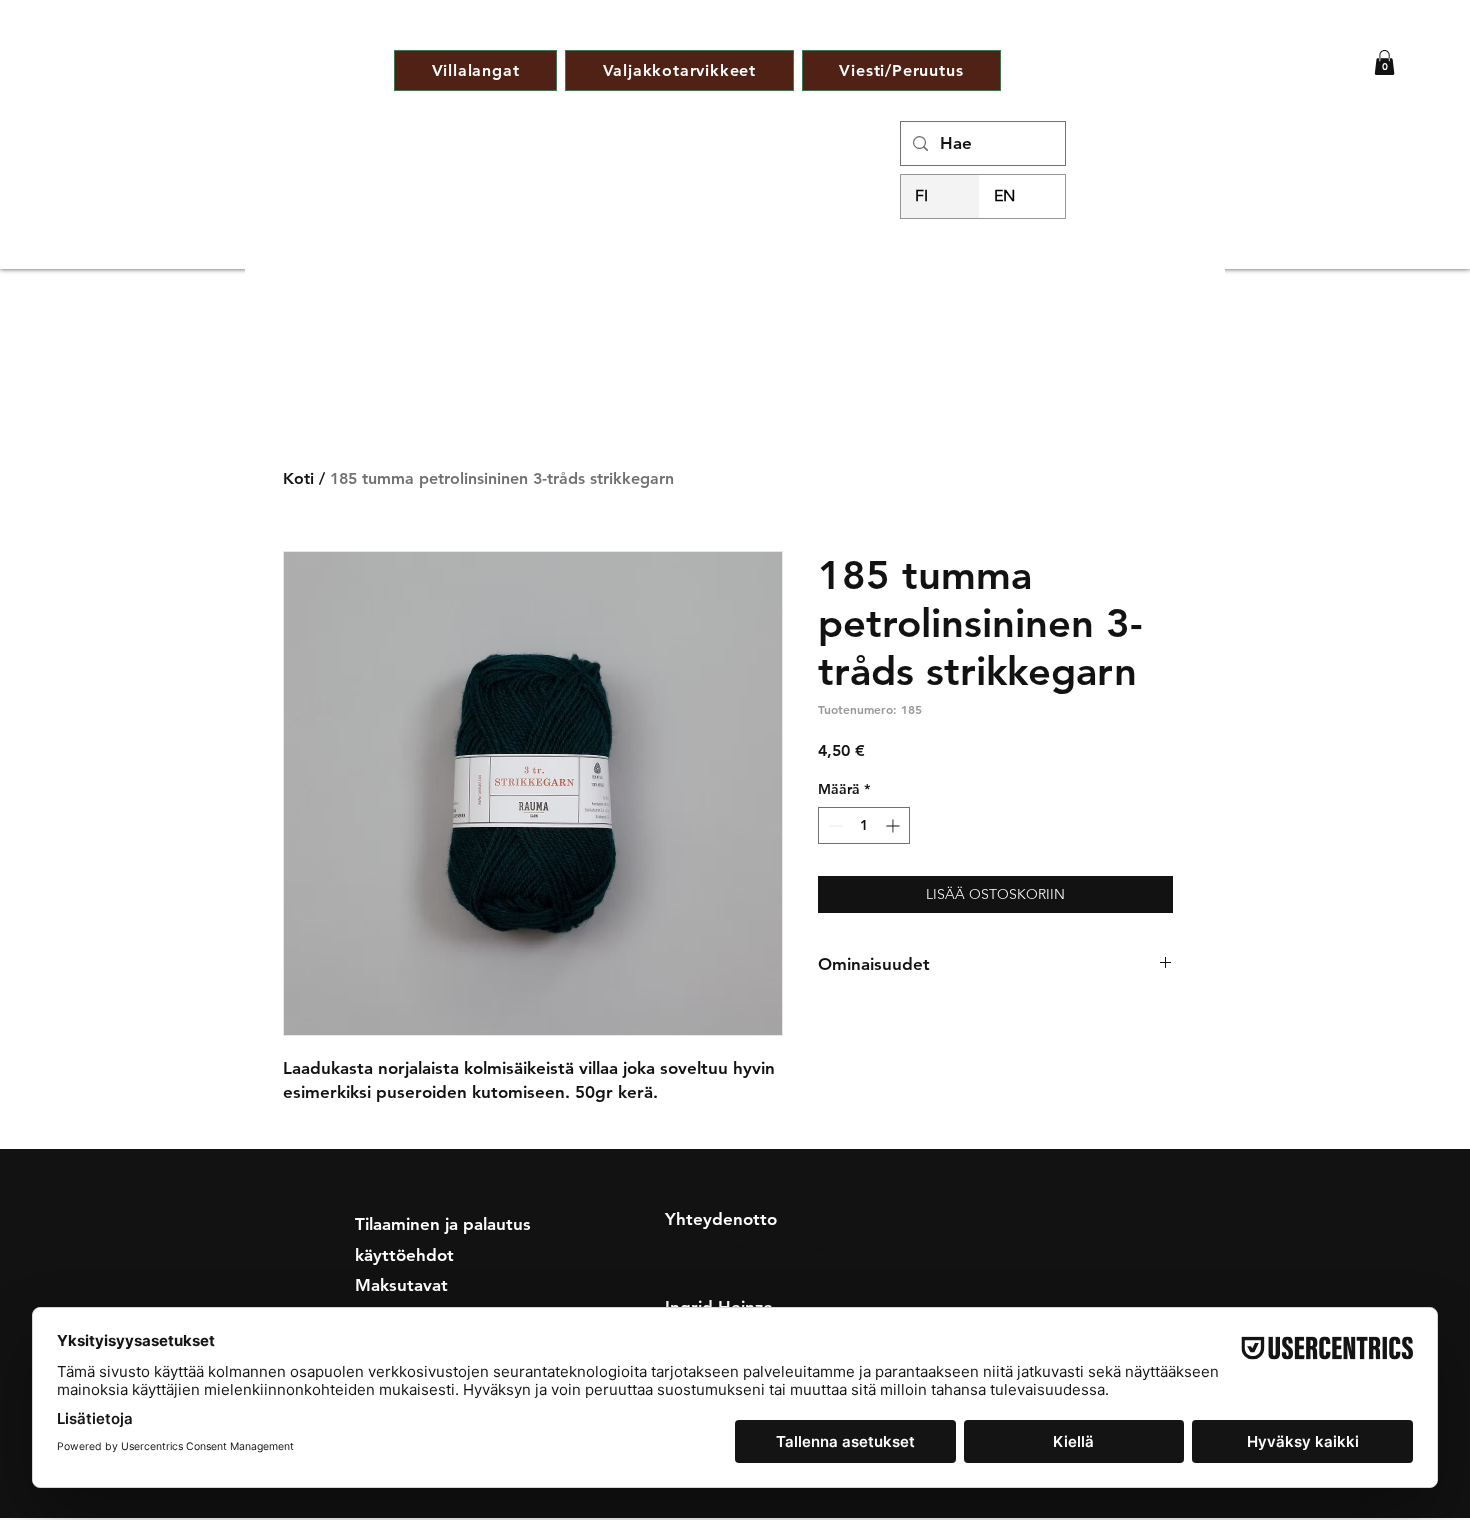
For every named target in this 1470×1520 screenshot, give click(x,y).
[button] (1384, 62)
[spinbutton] (864, 825)
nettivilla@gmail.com (746, 1250)
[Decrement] (833, 825)
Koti (298, 478)
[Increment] (894, 825)
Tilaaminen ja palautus (443, 1224)
